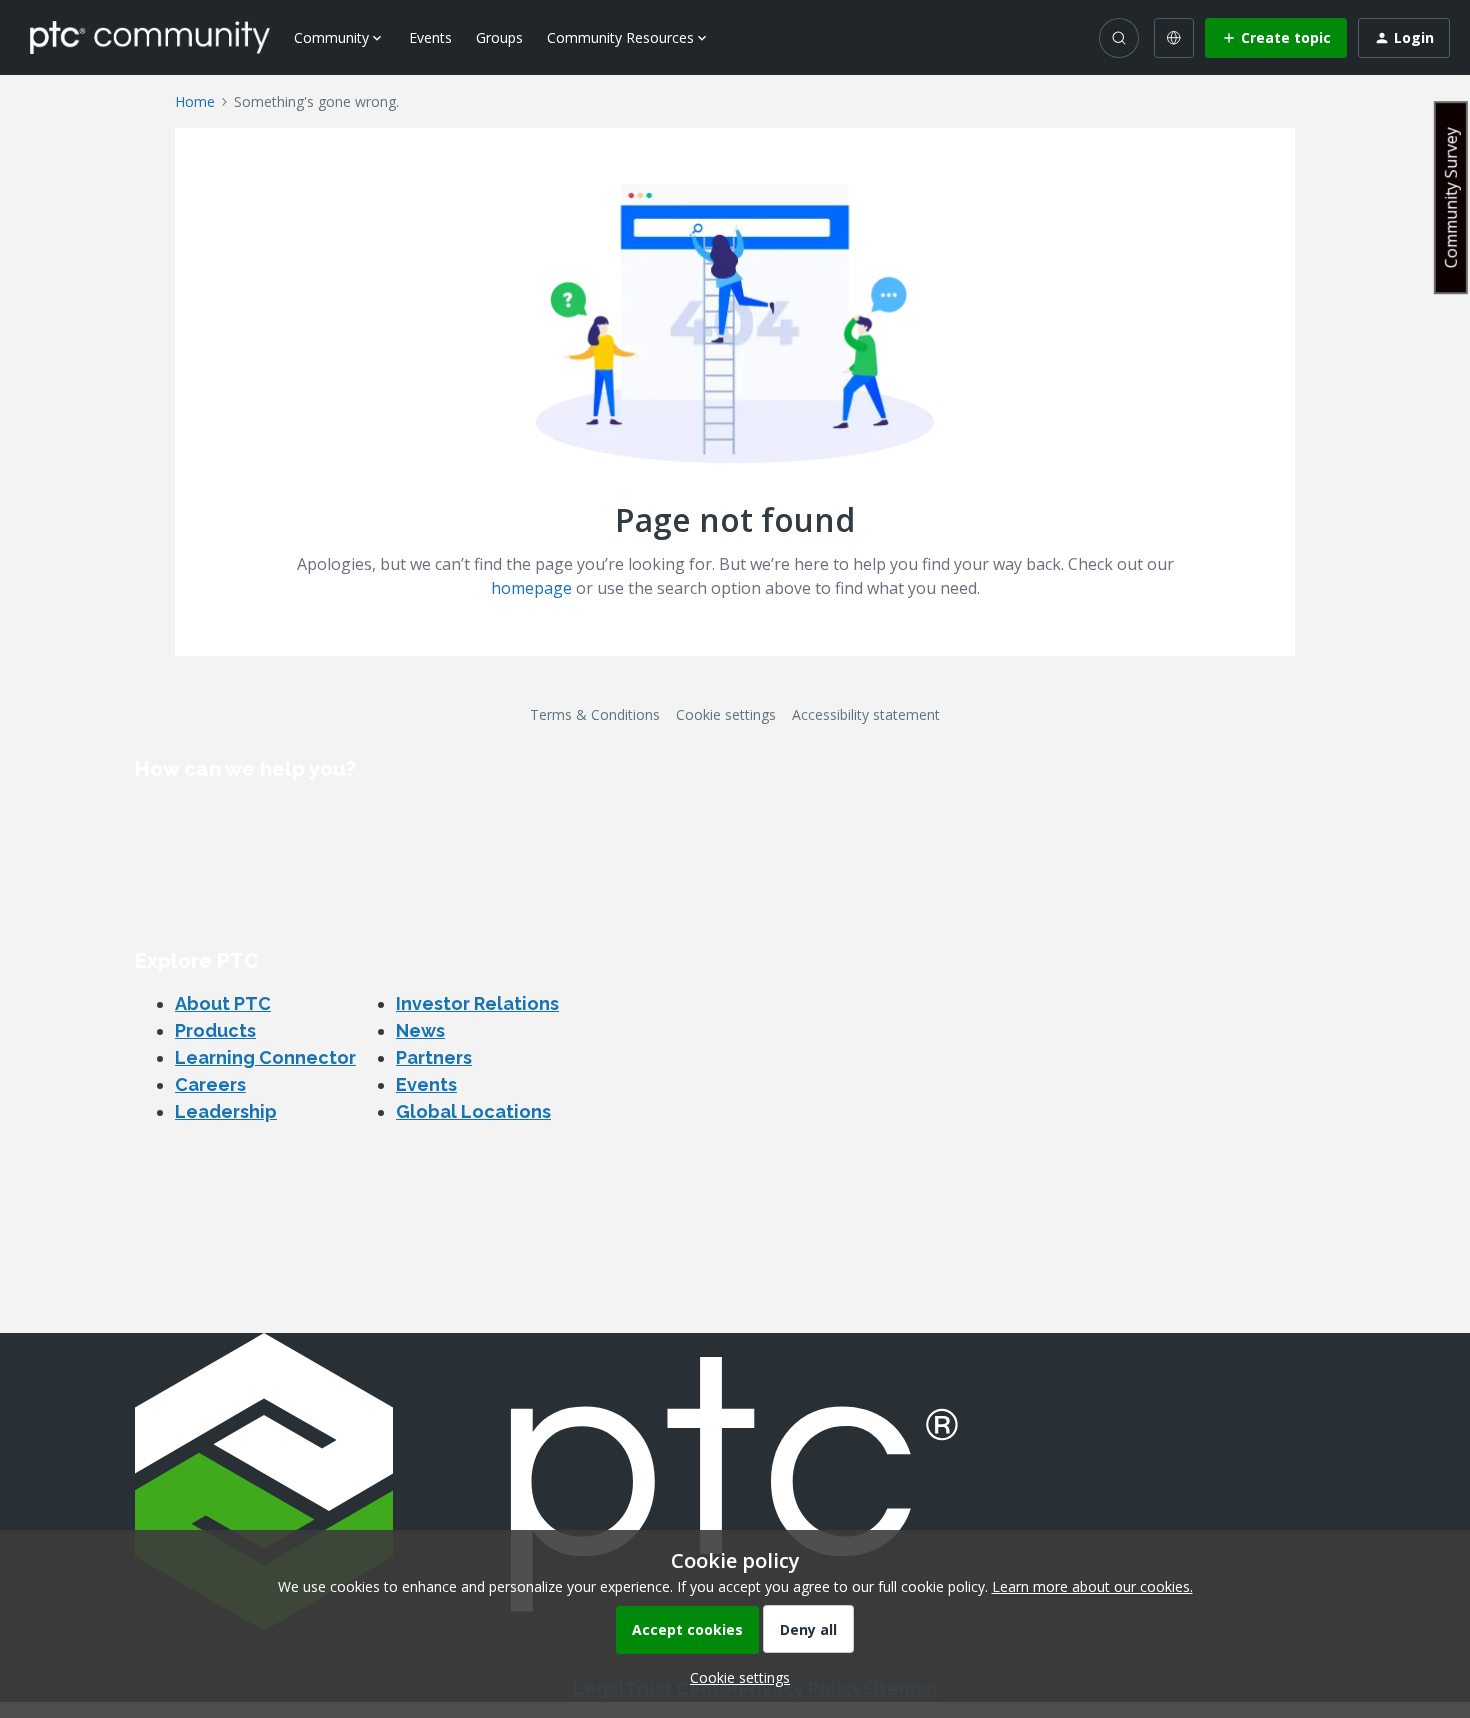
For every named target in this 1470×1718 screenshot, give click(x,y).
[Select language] (1174, 38)
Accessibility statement (866, 714)
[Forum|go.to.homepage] (150, 37)
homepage (531, 588)
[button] (1276, 38)
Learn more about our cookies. (1092, 1586)
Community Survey (1451, 197)
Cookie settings (726, 714)
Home (195, 101)
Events (430, 37)
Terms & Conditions (595, 714)
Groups (499, 37)
